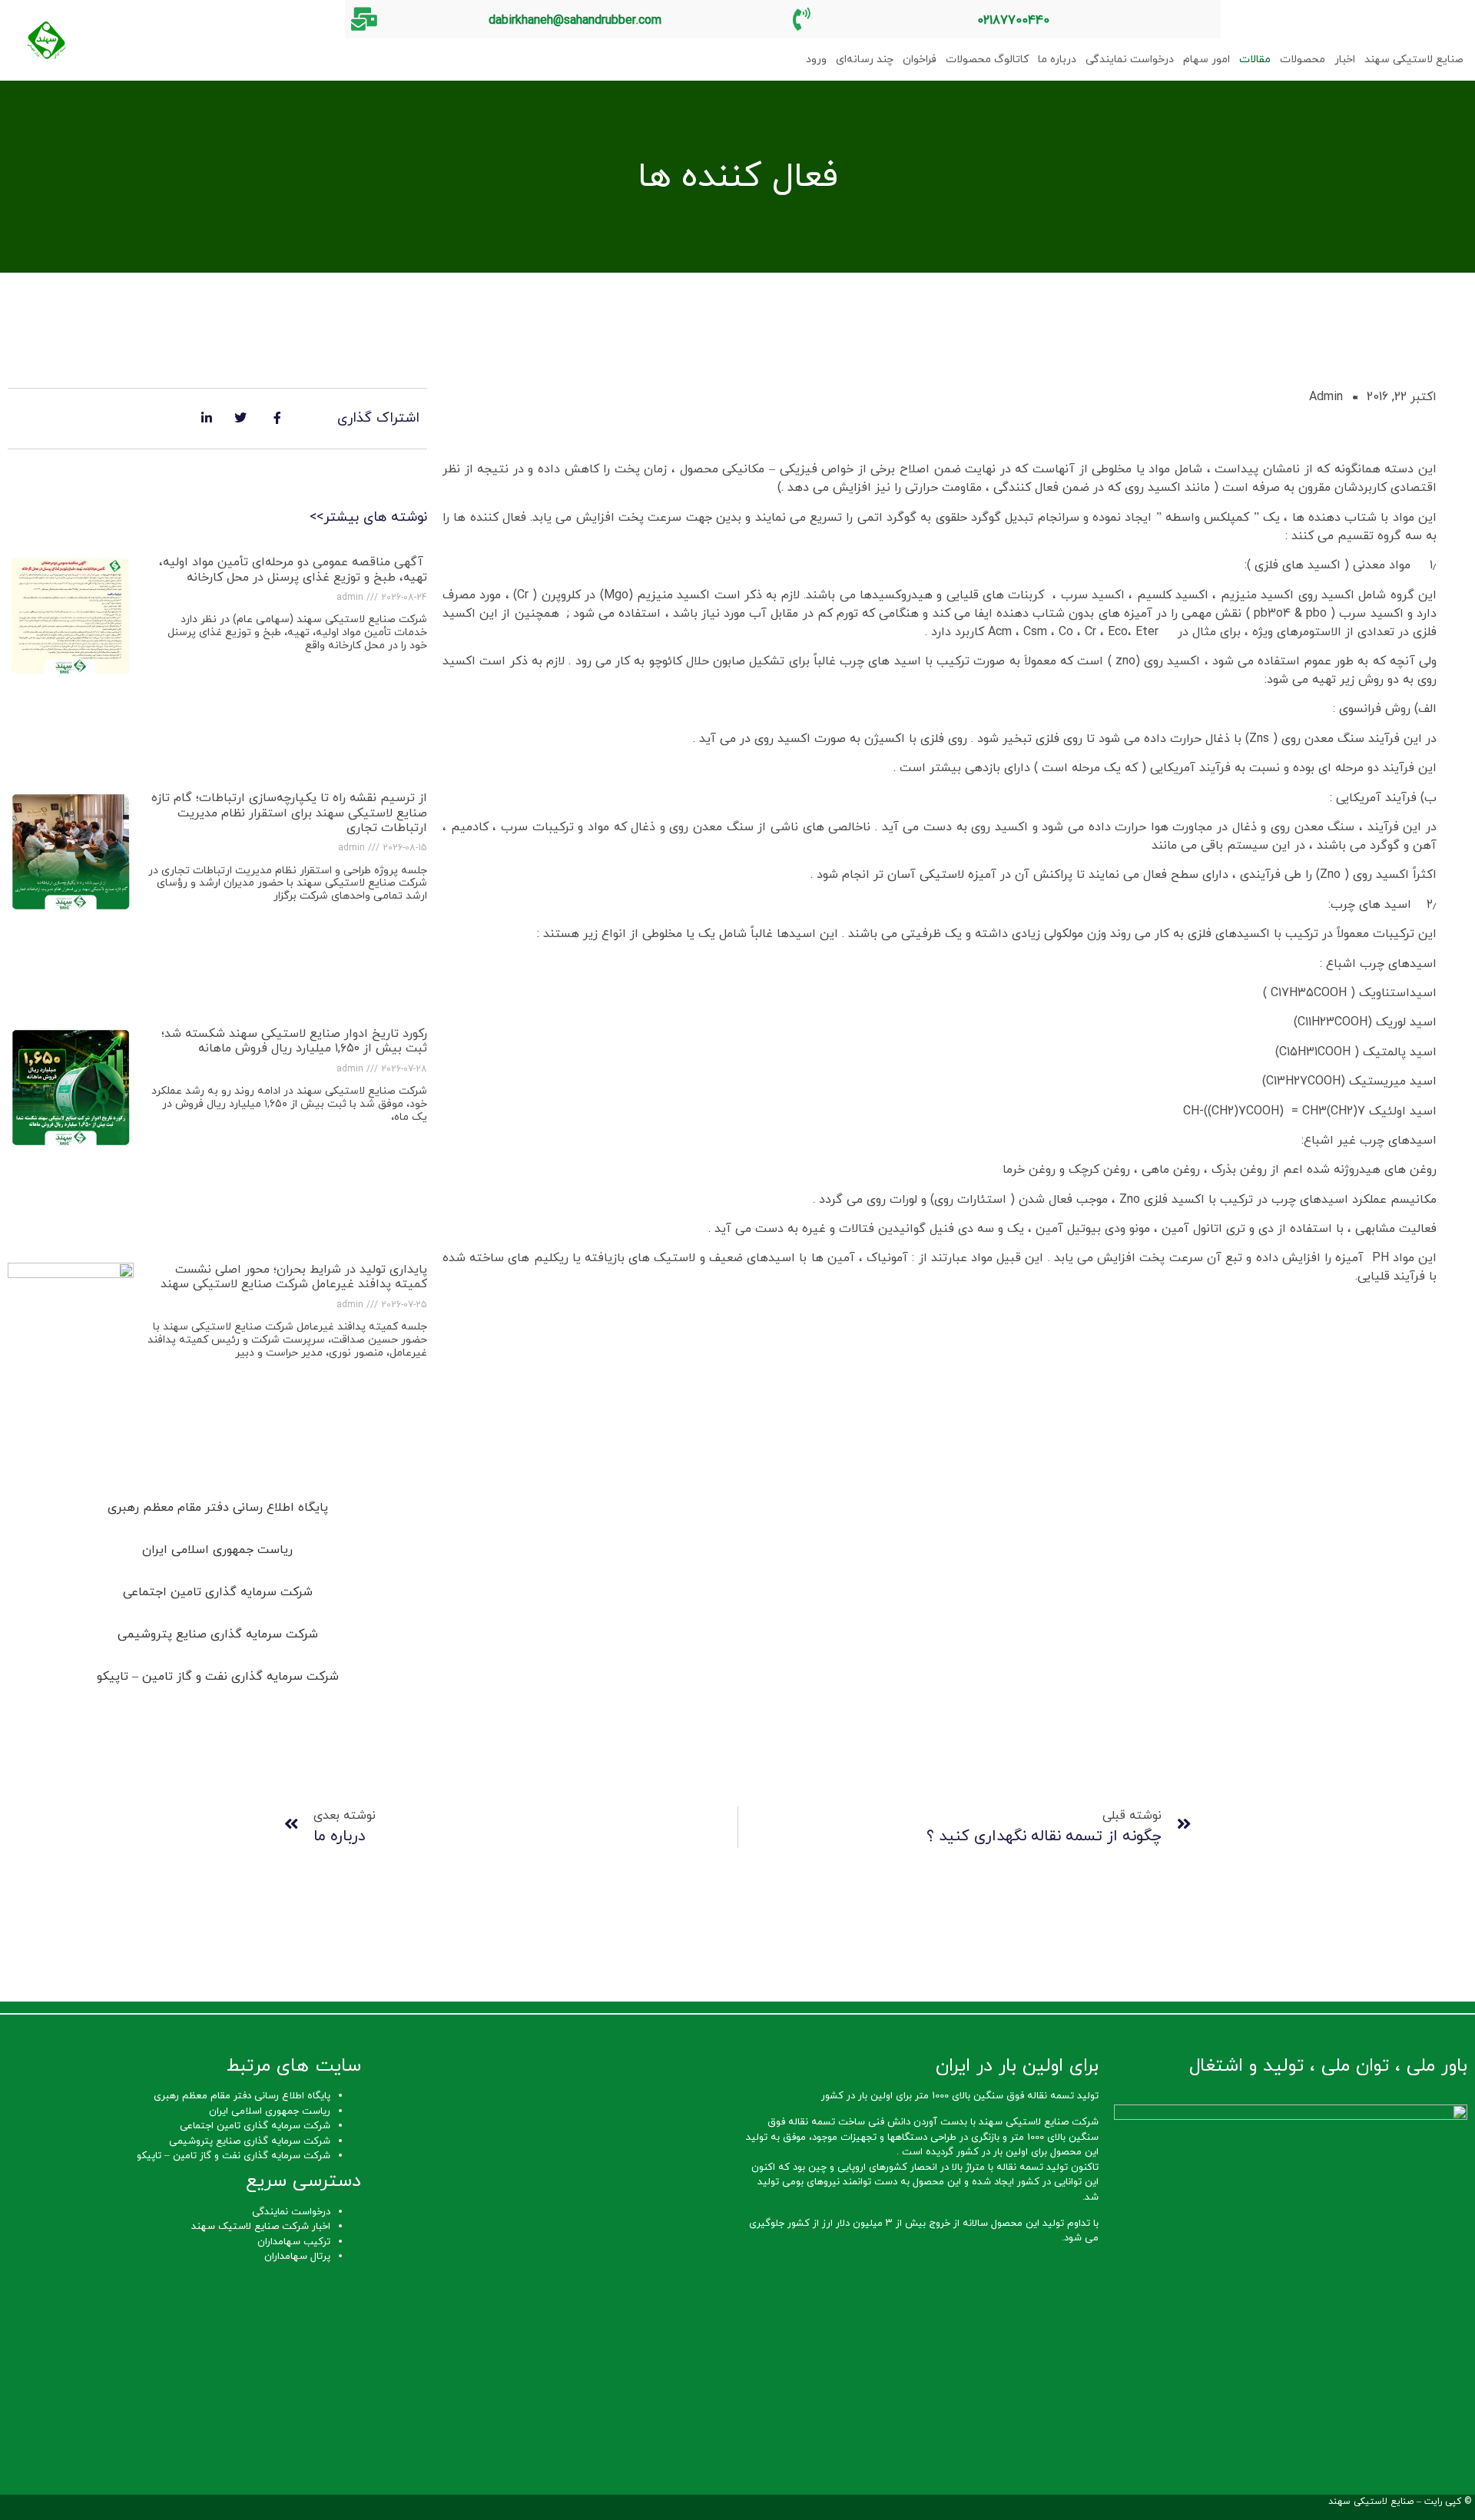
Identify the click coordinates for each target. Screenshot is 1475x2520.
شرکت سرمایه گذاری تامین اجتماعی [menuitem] (218, 1592)
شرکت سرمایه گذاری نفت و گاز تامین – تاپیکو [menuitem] (218, 1677)
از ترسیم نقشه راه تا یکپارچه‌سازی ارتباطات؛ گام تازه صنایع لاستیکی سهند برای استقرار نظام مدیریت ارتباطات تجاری (289, 813)
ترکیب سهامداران (294, 2242)
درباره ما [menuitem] (1057, 60)
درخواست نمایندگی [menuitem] (1130, 60)
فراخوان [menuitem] (920, 60)
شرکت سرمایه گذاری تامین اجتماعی (255, 2126)
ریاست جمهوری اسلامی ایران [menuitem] (217, 1550)
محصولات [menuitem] (1303, 60)
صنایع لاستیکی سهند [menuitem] (1414, 60)
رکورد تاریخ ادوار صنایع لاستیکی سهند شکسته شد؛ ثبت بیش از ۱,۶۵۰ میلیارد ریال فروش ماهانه (294, 1041)
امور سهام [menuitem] (1207, 60)
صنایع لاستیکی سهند (1371, 2502)
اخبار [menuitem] (1345, 60)
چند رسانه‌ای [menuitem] (865, 60)
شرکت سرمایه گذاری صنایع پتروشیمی (250, 2141)
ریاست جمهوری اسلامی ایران (270, 2111)
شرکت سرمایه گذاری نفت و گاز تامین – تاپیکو (234, 2156)
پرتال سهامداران (297, 2257)
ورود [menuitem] (816, 60)
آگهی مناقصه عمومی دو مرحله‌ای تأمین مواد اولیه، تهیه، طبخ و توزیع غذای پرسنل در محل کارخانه (293, 570)
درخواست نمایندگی (291, 2212)
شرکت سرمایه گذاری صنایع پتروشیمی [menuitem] (218, 1634)
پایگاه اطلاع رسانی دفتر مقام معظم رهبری (242, 2096)
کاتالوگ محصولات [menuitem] (987, 60)
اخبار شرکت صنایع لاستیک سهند (261, 2227)
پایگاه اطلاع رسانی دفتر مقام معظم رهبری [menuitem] (218, 1508)
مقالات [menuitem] (1255, 60)
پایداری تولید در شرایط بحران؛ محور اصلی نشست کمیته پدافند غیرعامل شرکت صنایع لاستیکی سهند (294, 1277)
